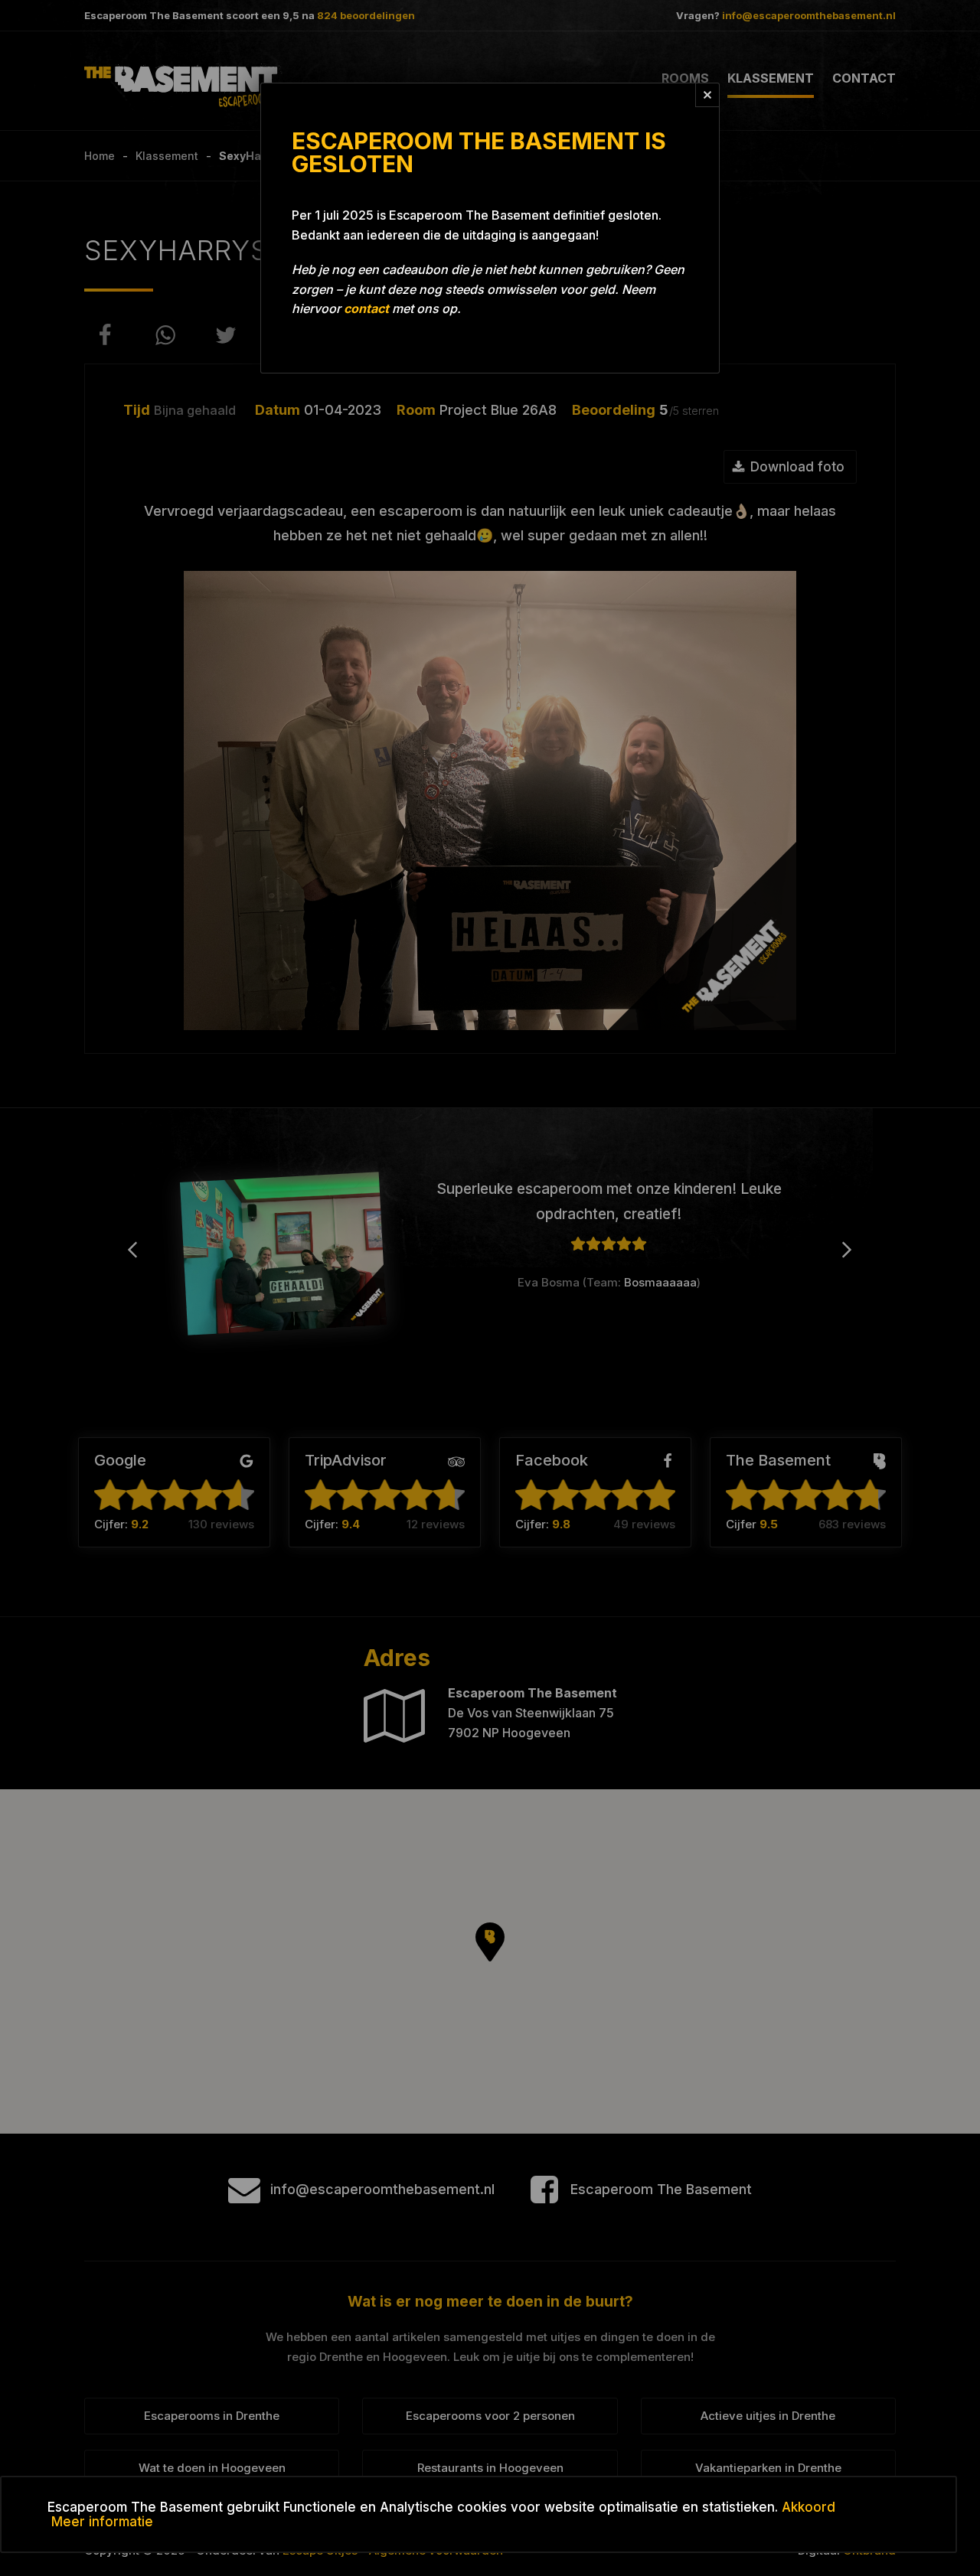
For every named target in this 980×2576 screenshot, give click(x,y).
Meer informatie (102, 2522)
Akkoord (808, 2507)
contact (366, 308)
